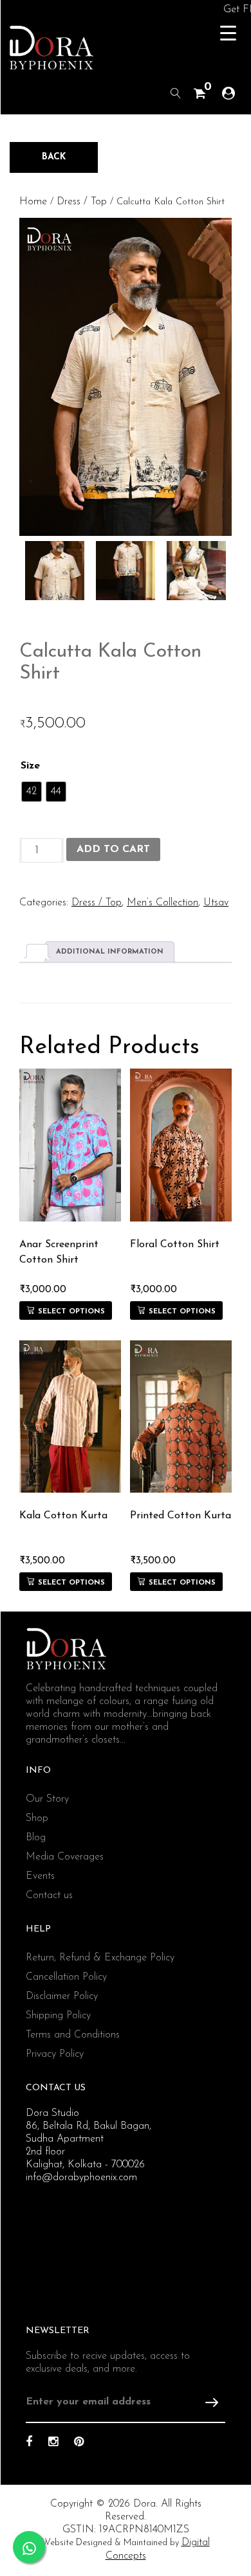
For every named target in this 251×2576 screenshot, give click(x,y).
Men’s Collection (163, 903)
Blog (36, 1838)
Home (33, 202)
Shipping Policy (58, 2016)
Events (40, 1876)
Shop (37, 1818)
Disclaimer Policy (62, 1996)
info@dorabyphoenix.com (81, 2178)
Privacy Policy (55, 2054)
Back (54, 157)
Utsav (216, 903)
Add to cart (113, 849)
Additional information (110, 952)
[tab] (37, 951)
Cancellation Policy (66, 1977)
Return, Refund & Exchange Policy (100, 1958)
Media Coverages (65, 1857)
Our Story (47, 1799)
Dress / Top (82, 202)
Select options (71, 1312)
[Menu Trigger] (228, 34)
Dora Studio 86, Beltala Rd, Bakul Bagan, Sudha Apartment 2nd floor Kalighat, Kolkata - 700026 (88, 2139)
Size (30, 766)
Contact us (49, 1896)
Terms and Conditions (73, 2035)
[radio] (32, 792)
